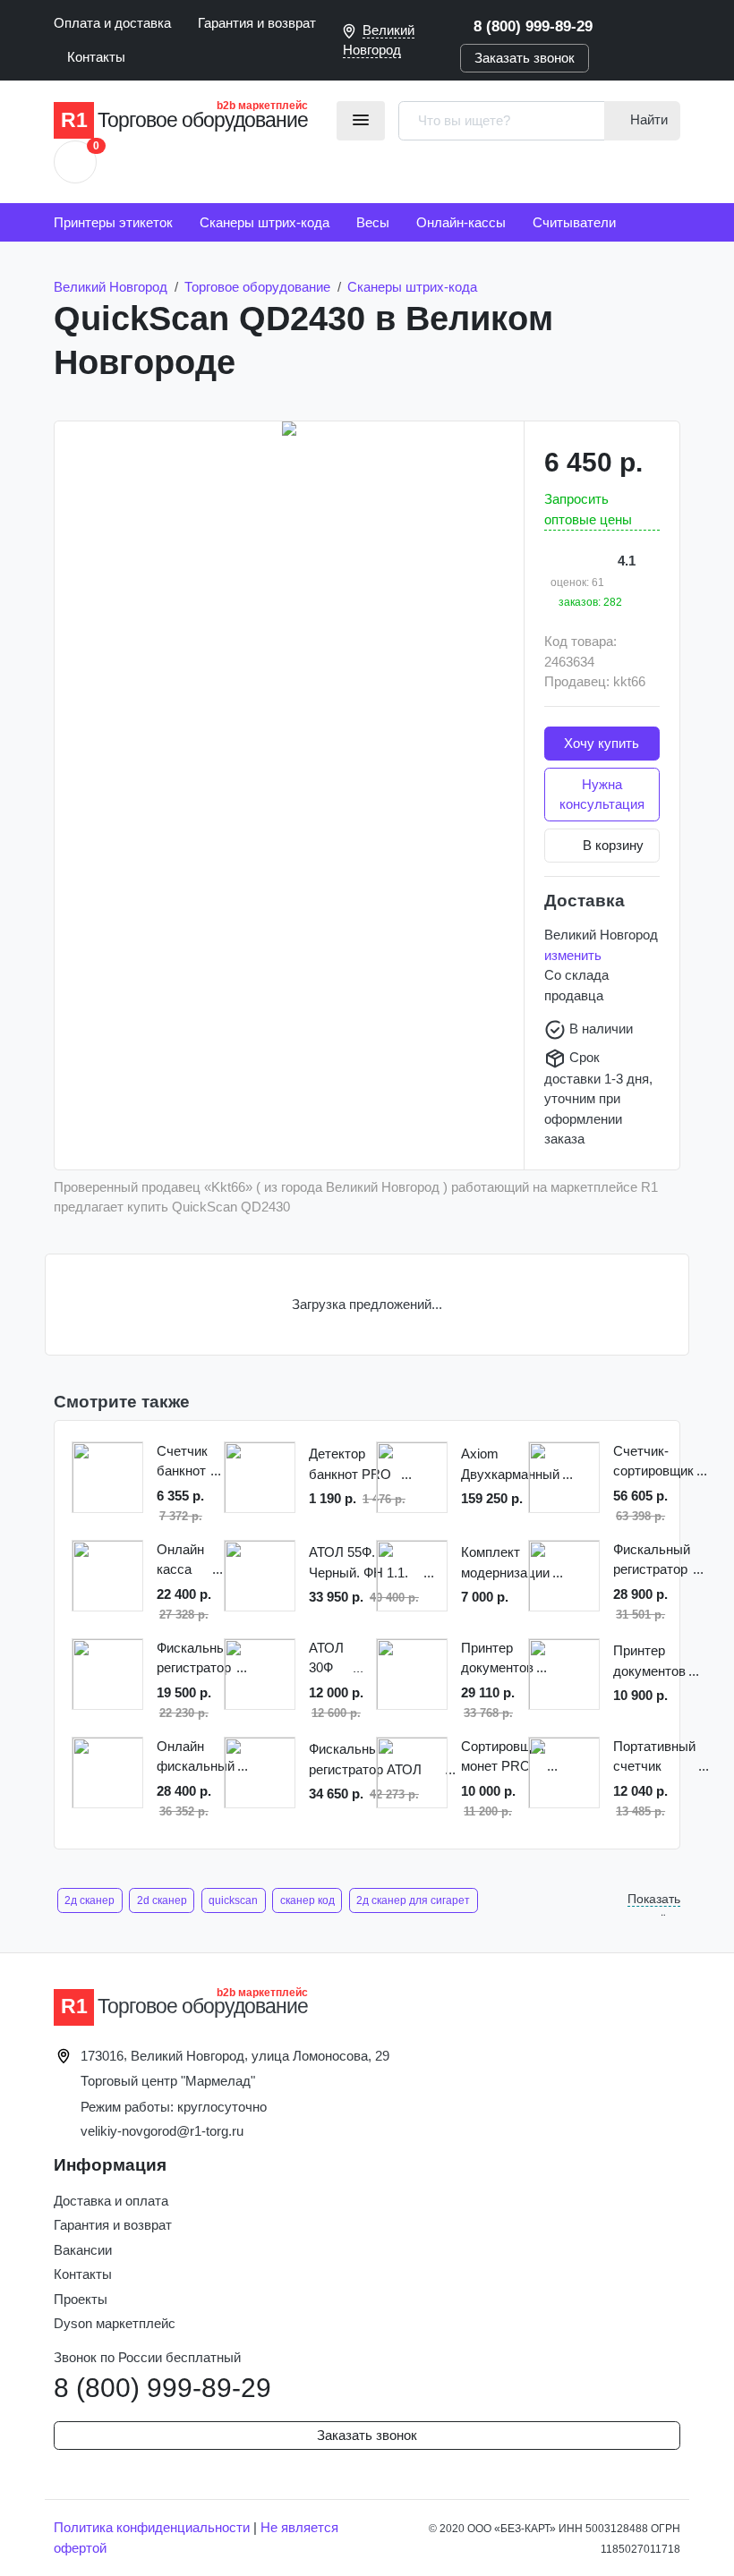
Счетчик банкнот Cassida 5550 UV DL (182, 1462)
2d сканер (162, 1900)
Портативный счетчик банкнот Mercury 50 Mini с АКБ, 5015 (654, 1758)
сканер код (307, 1900)
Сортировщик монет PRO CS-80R (503, 1758)
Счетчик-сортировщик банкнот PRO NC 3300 (653, 1462)
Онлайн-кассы (461, 222)
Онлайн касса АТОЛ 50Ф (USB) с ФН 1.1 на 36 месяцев (183, 1561)
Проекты (81, 2299)
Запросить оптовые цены (588, 509)
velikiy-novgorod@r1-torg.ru (162, 2131)
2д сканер (90, 1900)
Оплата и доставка (112, 23)
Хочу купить (602, 743)
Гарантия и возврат (257, 23)
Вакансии (83, 2250)
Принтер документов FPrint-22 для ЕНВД (649, 1662)
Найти (647, 119)
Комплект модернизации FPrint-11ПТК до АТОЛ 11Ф (505, 1564)
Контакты (96, 57)
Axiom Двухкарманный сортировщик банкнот (510, 1465)
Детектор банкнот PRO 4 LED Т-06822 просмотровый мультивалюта (354, 1465)
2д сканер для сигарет (413, 1900)
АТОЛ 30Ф (326, 1658)
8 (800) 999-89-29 (533, 26)
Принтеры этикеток (113, 222)
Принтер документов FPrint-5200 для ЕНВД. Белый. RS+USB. (497, 1659)
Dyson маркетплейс (115, 2323)
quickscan (233, 1900)
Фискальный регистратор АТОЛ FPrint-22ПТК (652, 1561)
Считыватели (574, 222)
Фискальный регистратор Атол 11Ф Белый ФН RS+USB (195, 1659)
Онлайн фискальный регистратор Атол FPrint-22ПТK (196, 1758)
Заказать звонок (525, 58)
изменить (573, 955)
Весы (373, 222)
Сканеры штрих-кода (265, 222)
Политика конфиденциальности (152, 2527)
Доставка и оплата (111, 2201)
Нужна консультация (602, 795)
